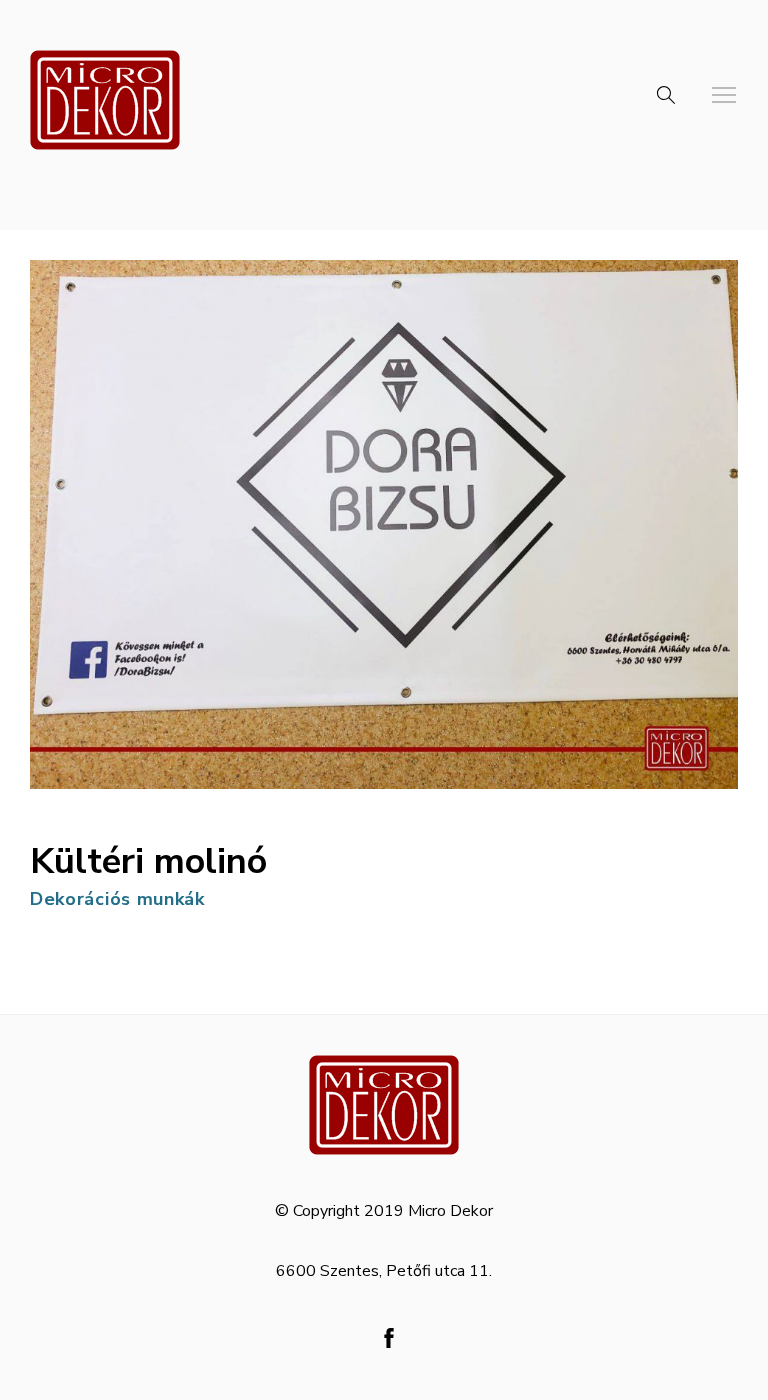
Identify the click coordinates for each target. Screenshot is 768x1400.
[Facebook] (389, 1338)
